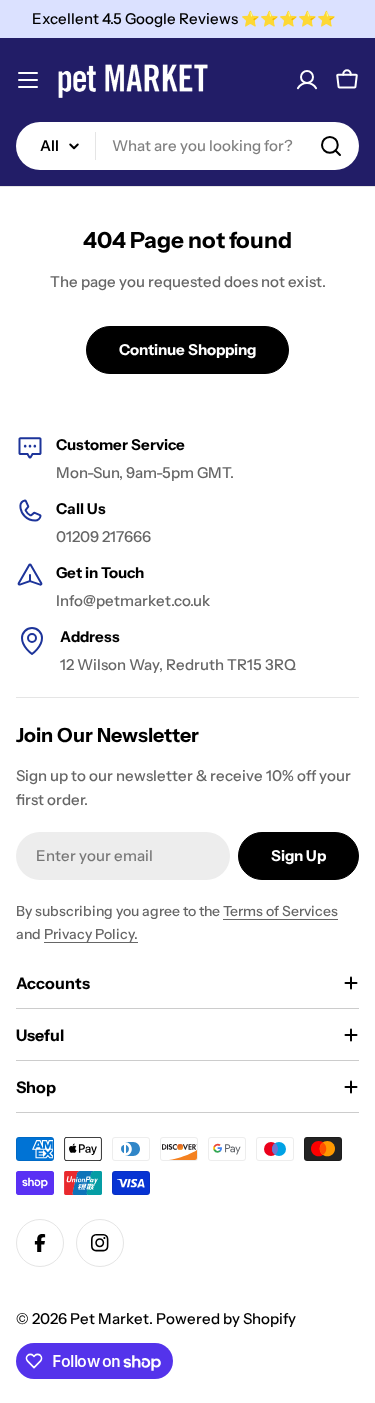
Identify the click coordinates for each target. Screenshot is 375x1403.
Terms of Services (280, 911)
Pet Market (109, 1318)
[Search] (331, 146)
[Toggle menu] (28, 80)
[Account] (307, 80)
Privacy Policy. (91, 934)
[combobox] (187, 146)
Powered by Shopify (226, 1318)
